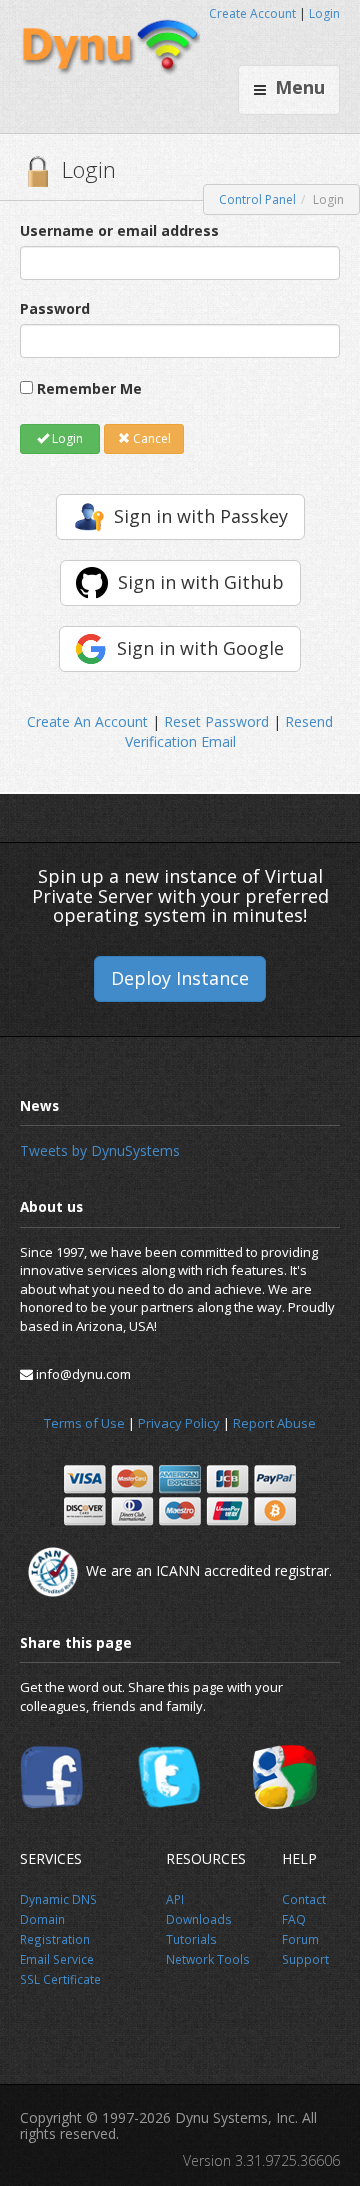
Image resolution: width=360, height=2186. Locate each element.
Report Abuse (274, 1423)
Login (324, 13)
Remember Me (89, 388)
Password (55, 308)
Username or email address (119, 230)
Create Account (252, 13)
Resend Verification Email (229, 731)
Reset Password (216, 721)
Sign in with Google (200, 648)
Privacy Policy (179, 1423)
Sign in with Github (201, 582)
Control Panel (257, 199)
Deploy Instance (180, 978)
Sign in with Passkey (201, 516)
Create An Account (87, 721)
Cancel (150, 438)
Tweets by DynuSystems (100, 1150)
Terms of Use (84, 1423)
